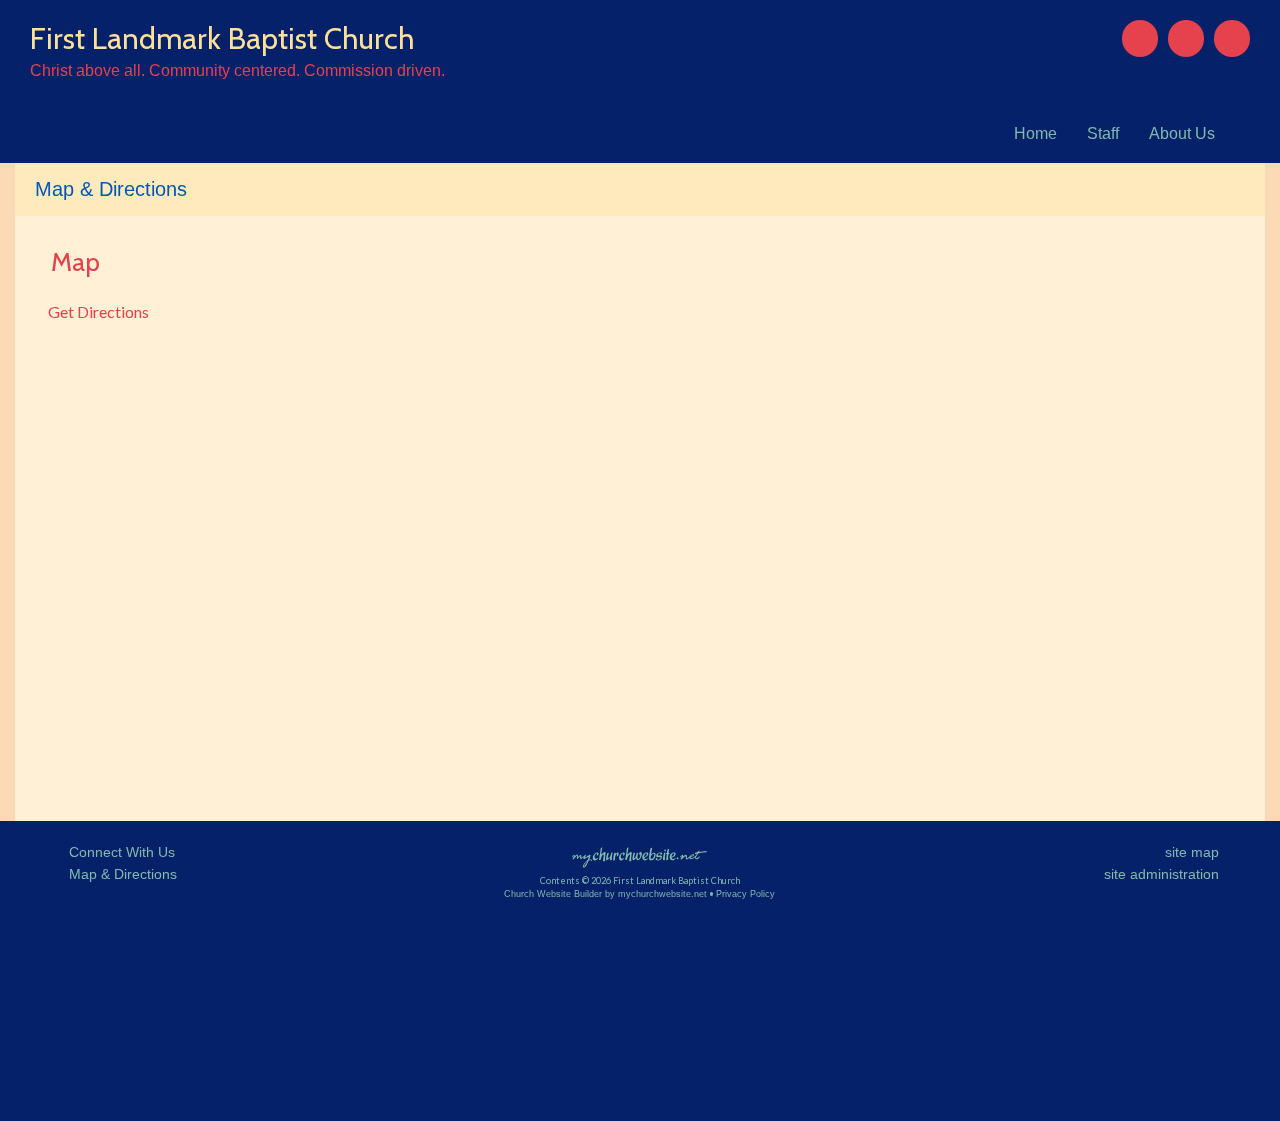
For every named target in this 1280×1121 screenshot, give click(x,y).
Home (1035, 133)
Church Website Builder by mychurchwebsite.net (605, 894)
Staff (1103, 133)
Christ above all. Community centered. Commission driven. (237, 70)
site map (1192, 852)
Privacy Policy (745, 894)
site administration (1161, 874)
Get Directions (97, 311)
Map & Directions (119, 874)
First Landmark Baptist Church (222, 38)
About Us (1182, 133)
